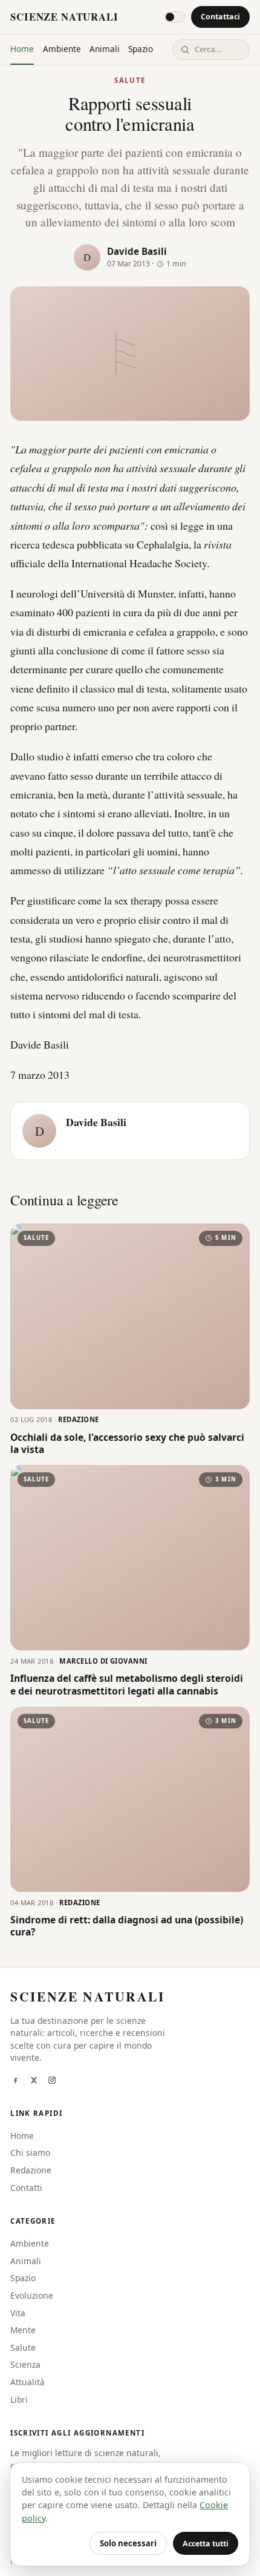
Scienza (25, 2364)
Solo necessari (128, 2543)
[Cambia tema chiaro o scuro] (175, 17)
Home (22, 49)
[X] (34, 2081)
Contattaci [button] (220, 17)
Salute (130, 80)
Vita (18, 2313)
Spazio (141, 49)
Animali (105, 49)
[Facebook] (15, 2081)
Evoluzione (32, 2295)
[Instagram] (52, 2081)
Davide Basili (137, 251)
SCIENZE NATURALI (64, 17)
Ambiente (62, 49)
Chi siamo (30, 2153)
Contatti (26, 2188)
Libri (19, 2400)
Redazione (31, 2170)
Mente (23, 2330)
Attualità (28, 2382)
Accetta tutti (206, 2544)
